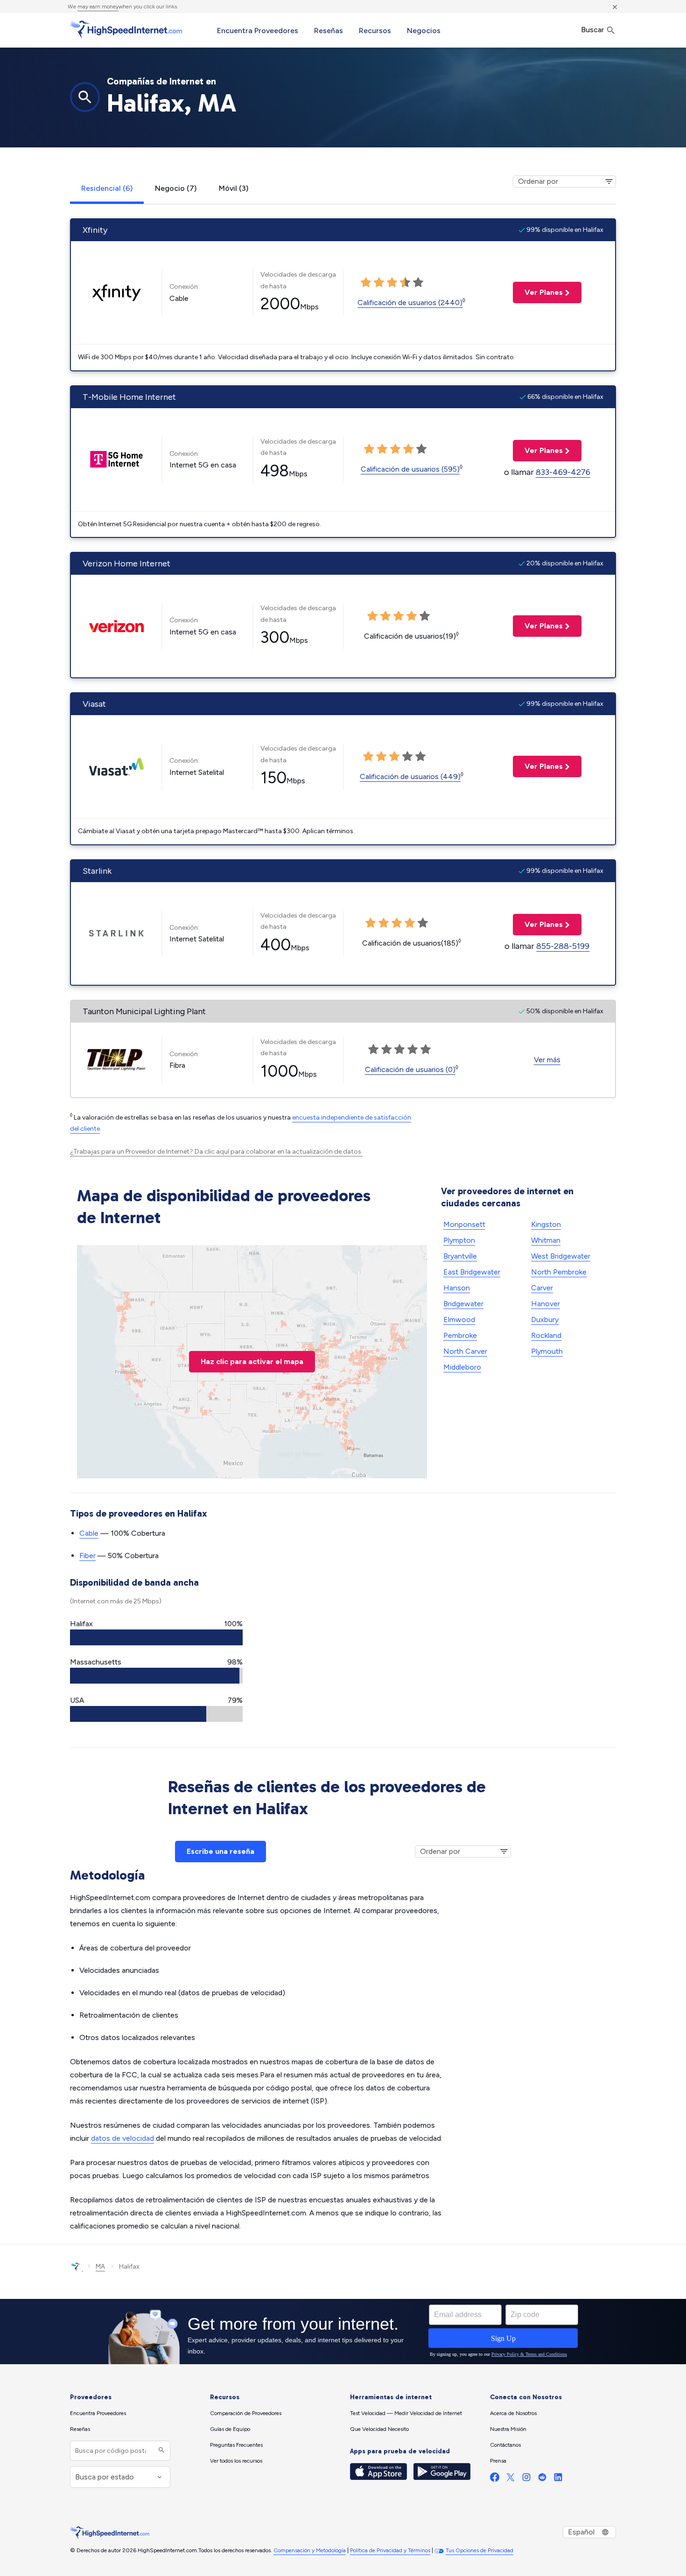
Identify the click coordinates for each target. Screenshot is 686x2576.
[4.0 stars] (405, 283)
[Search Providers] (160, 2451)
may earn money (98, 7)
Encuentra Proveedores (258, 31)
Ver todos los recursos (236, 2461)
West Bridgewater (561, 1256)
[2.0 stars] (379, 283)
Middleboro (462, 1367)
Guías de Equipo (230, 2429)
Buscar (593, 30)
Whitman (546, 1240)
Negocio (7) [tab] (176, 188)
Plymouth (547, 1351)
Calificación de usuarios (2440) (410, 303)
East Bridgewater (472, 1272)
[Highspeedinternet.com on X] (511, 2479)
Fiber (87, 1556)
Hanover (546, 1304)
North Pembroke (559, 1272)
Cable (89, 1533)
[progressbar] (156, 1637)
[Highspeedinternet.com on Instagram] (526, 2479)
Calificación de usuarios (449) (410, 776)
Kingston (546, 1224)
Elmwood (459, 1319)
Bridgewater (463, 1304)
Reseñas (329, 31)
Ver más (547, 1060)
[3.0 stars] (392, 283)
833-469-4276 (563, 472)
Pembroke (460, 1335)
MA (100, 2266)
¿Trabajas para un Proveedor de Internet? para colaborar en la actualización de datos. (216, 1152)
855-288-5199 (563, 946)
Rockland (546, 1335)
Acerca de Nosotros (513, 2413)
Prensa (498, 2461)
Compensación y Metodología (310, 2550)
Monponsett (464, 1224)
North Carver (465, 1351)
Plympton (459, 1240)
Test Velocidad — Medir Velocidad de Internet (406, 2413)
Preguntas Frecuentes (236, 2445)
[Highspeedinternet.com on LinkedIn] (558, 2479)
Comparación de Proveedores (246, 2413)
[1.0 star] (366, 283)
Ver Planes (538, 292)
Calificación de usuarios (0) (410, 1069)
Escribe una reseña (220, 1851)
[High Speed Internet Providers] (126, 29)
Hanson (457, 1288)
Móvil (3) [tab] (234, 188)
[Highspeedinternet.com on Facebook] (495, 2479)
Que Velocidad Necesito (379, 2429)
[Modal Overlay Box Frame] (343, 2332)
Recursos (375, 31)
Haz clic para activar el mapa (252, 1361)
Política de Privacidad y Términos (390, 2550)
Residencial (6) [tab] (107, 188)
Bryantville (460, 1256)
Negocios (424, 31)
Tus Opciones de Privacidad (479, 2550)
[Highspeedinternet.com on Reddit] (542, 2479)
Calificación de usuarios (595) (410, 469)
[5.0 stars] (418, 283)
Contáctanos (505, 2445)
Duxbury (545, 1319)
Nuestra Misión (508, 2429)
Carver (542, 1288)
